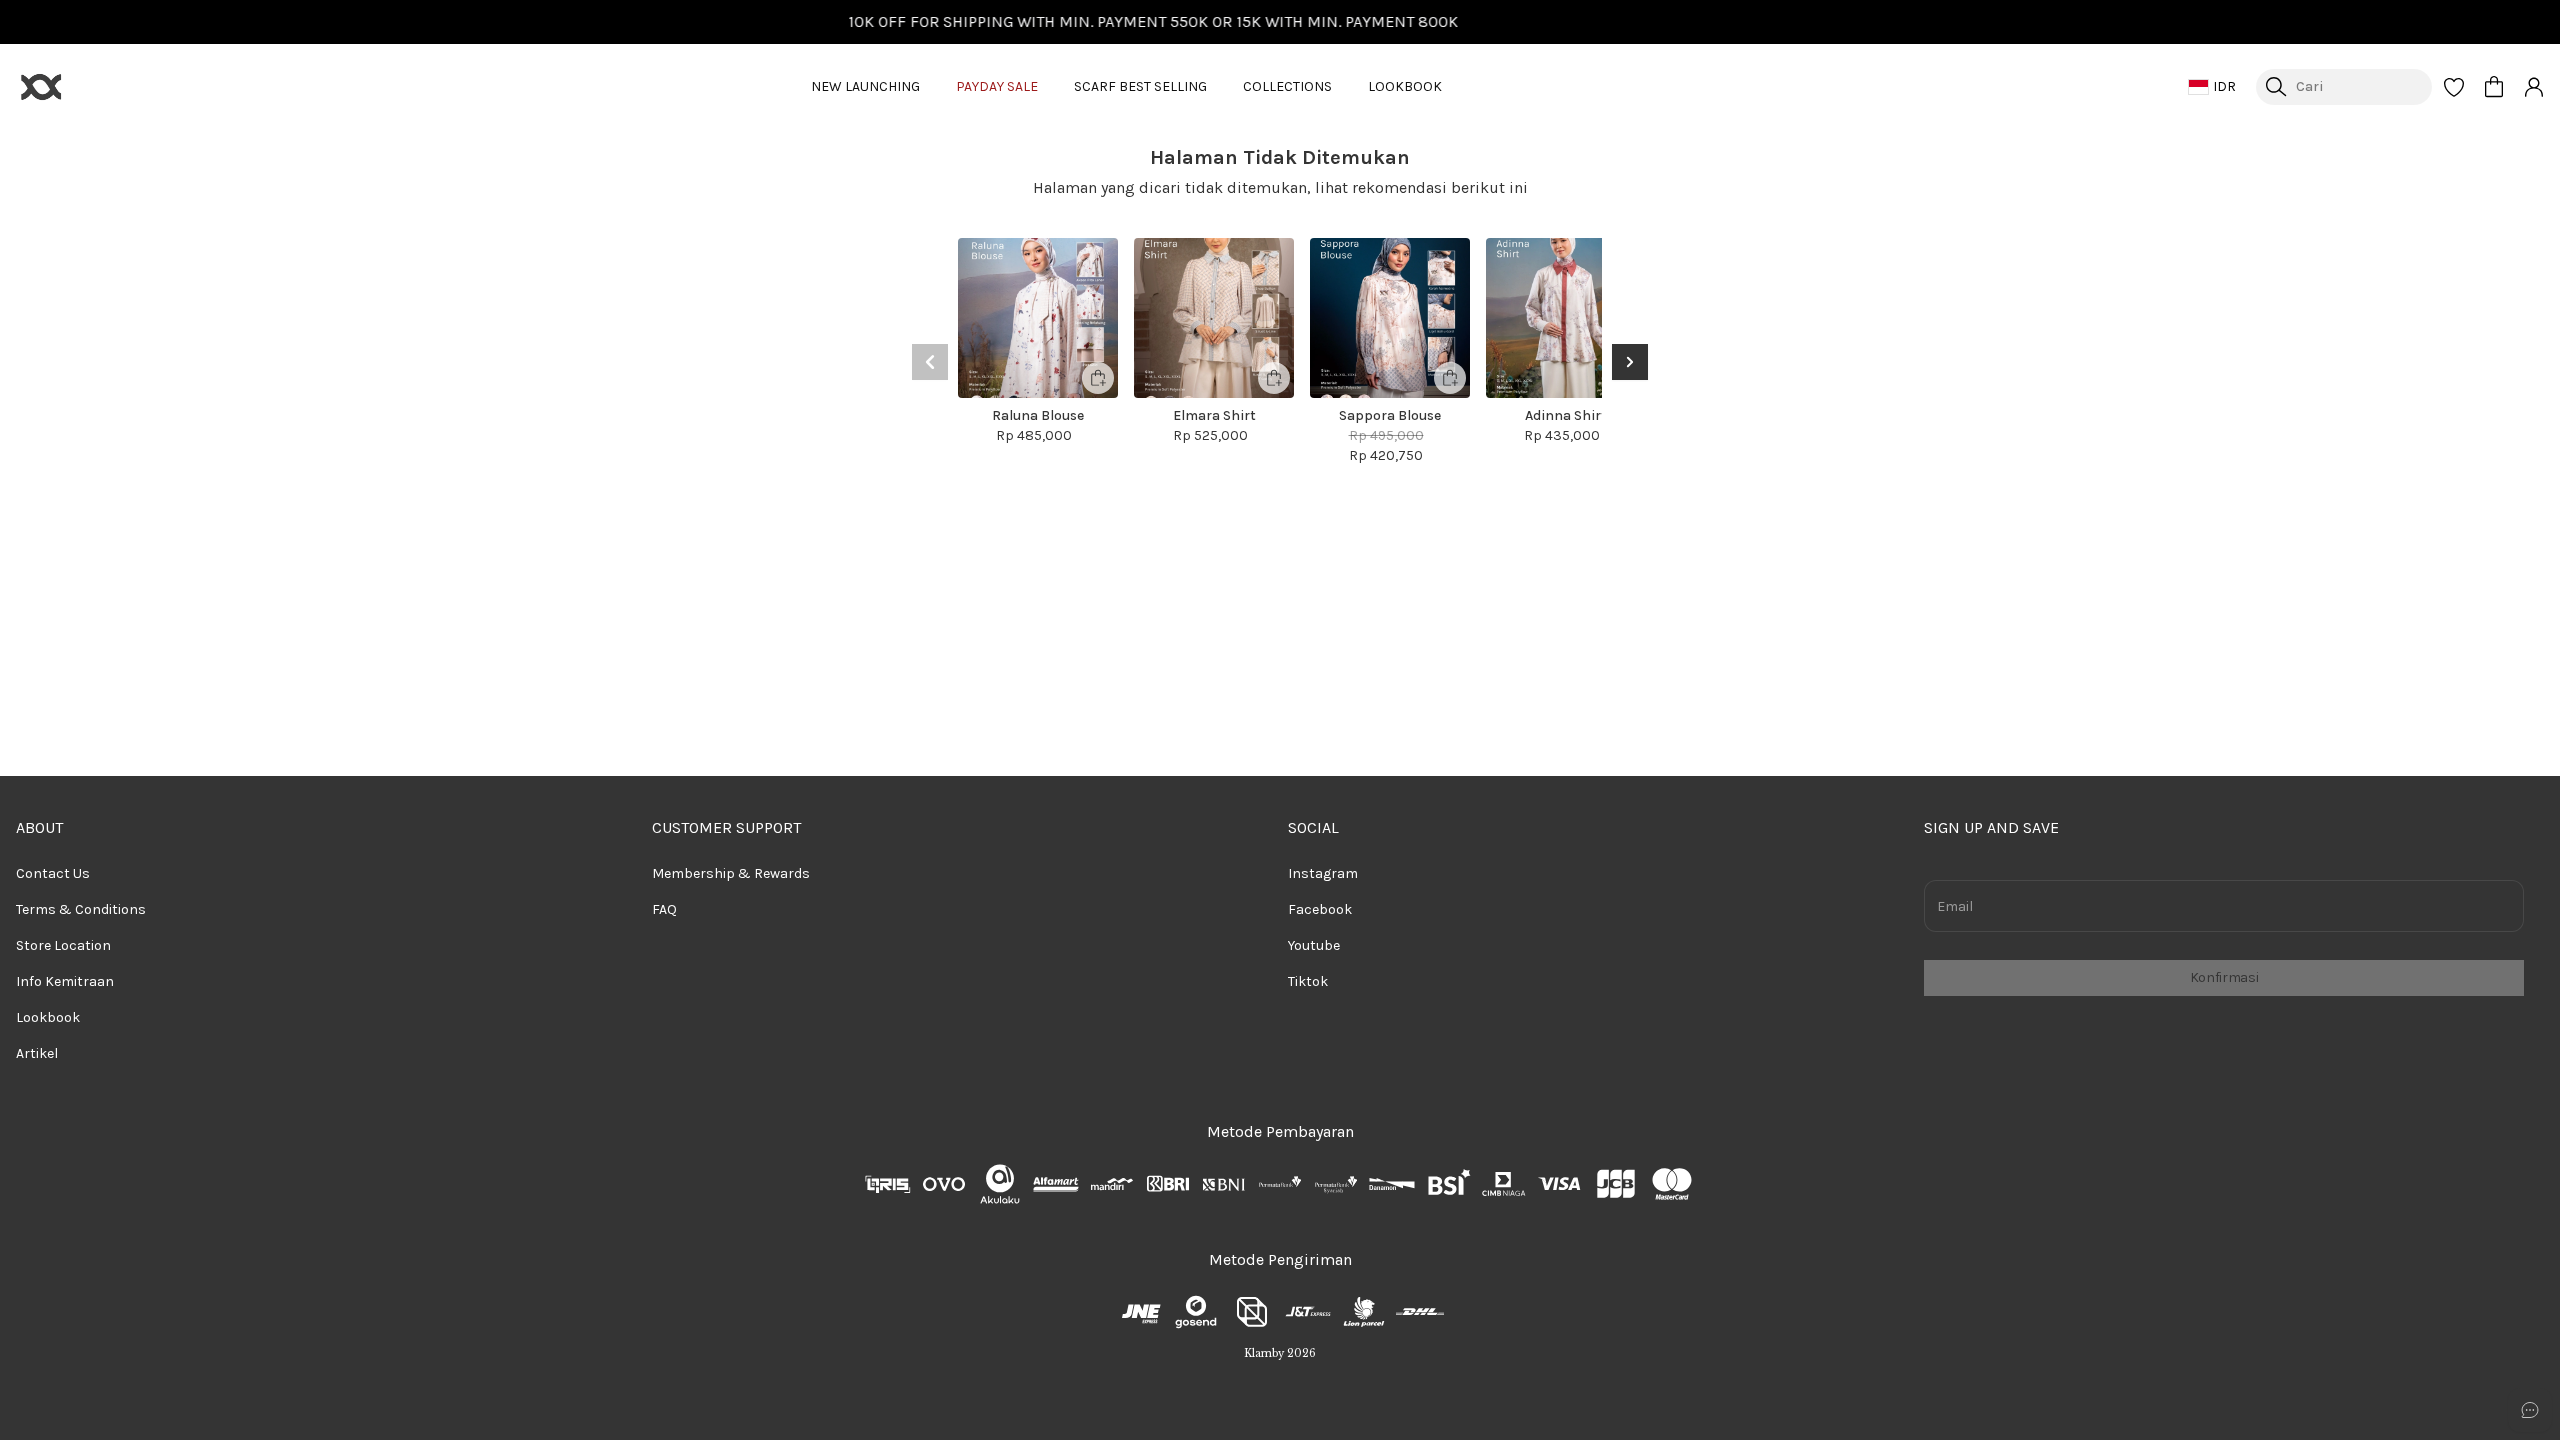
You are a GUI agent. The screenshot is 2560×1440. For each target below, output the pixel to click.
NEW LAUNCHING (865, 86)
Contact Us (53, 873)
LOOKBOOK (1405, 86)
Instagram (1323, 873)
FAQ (664, 909)
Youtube (1314, 945)
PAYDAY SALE (997, 86)
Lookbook (48, 1017)
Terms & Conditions (81, 909)
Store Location (63, 945)
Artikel (37, 1053)
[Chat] (2530, 1410)
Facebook (1320, 909)
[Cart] (2494, 87)
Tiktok (1308, 981)
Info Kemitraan (65, 981)
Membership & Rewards (731, 873)
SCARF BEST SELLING (1140, 86)
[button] (2454, 87)
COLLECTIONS (1287, 86)
